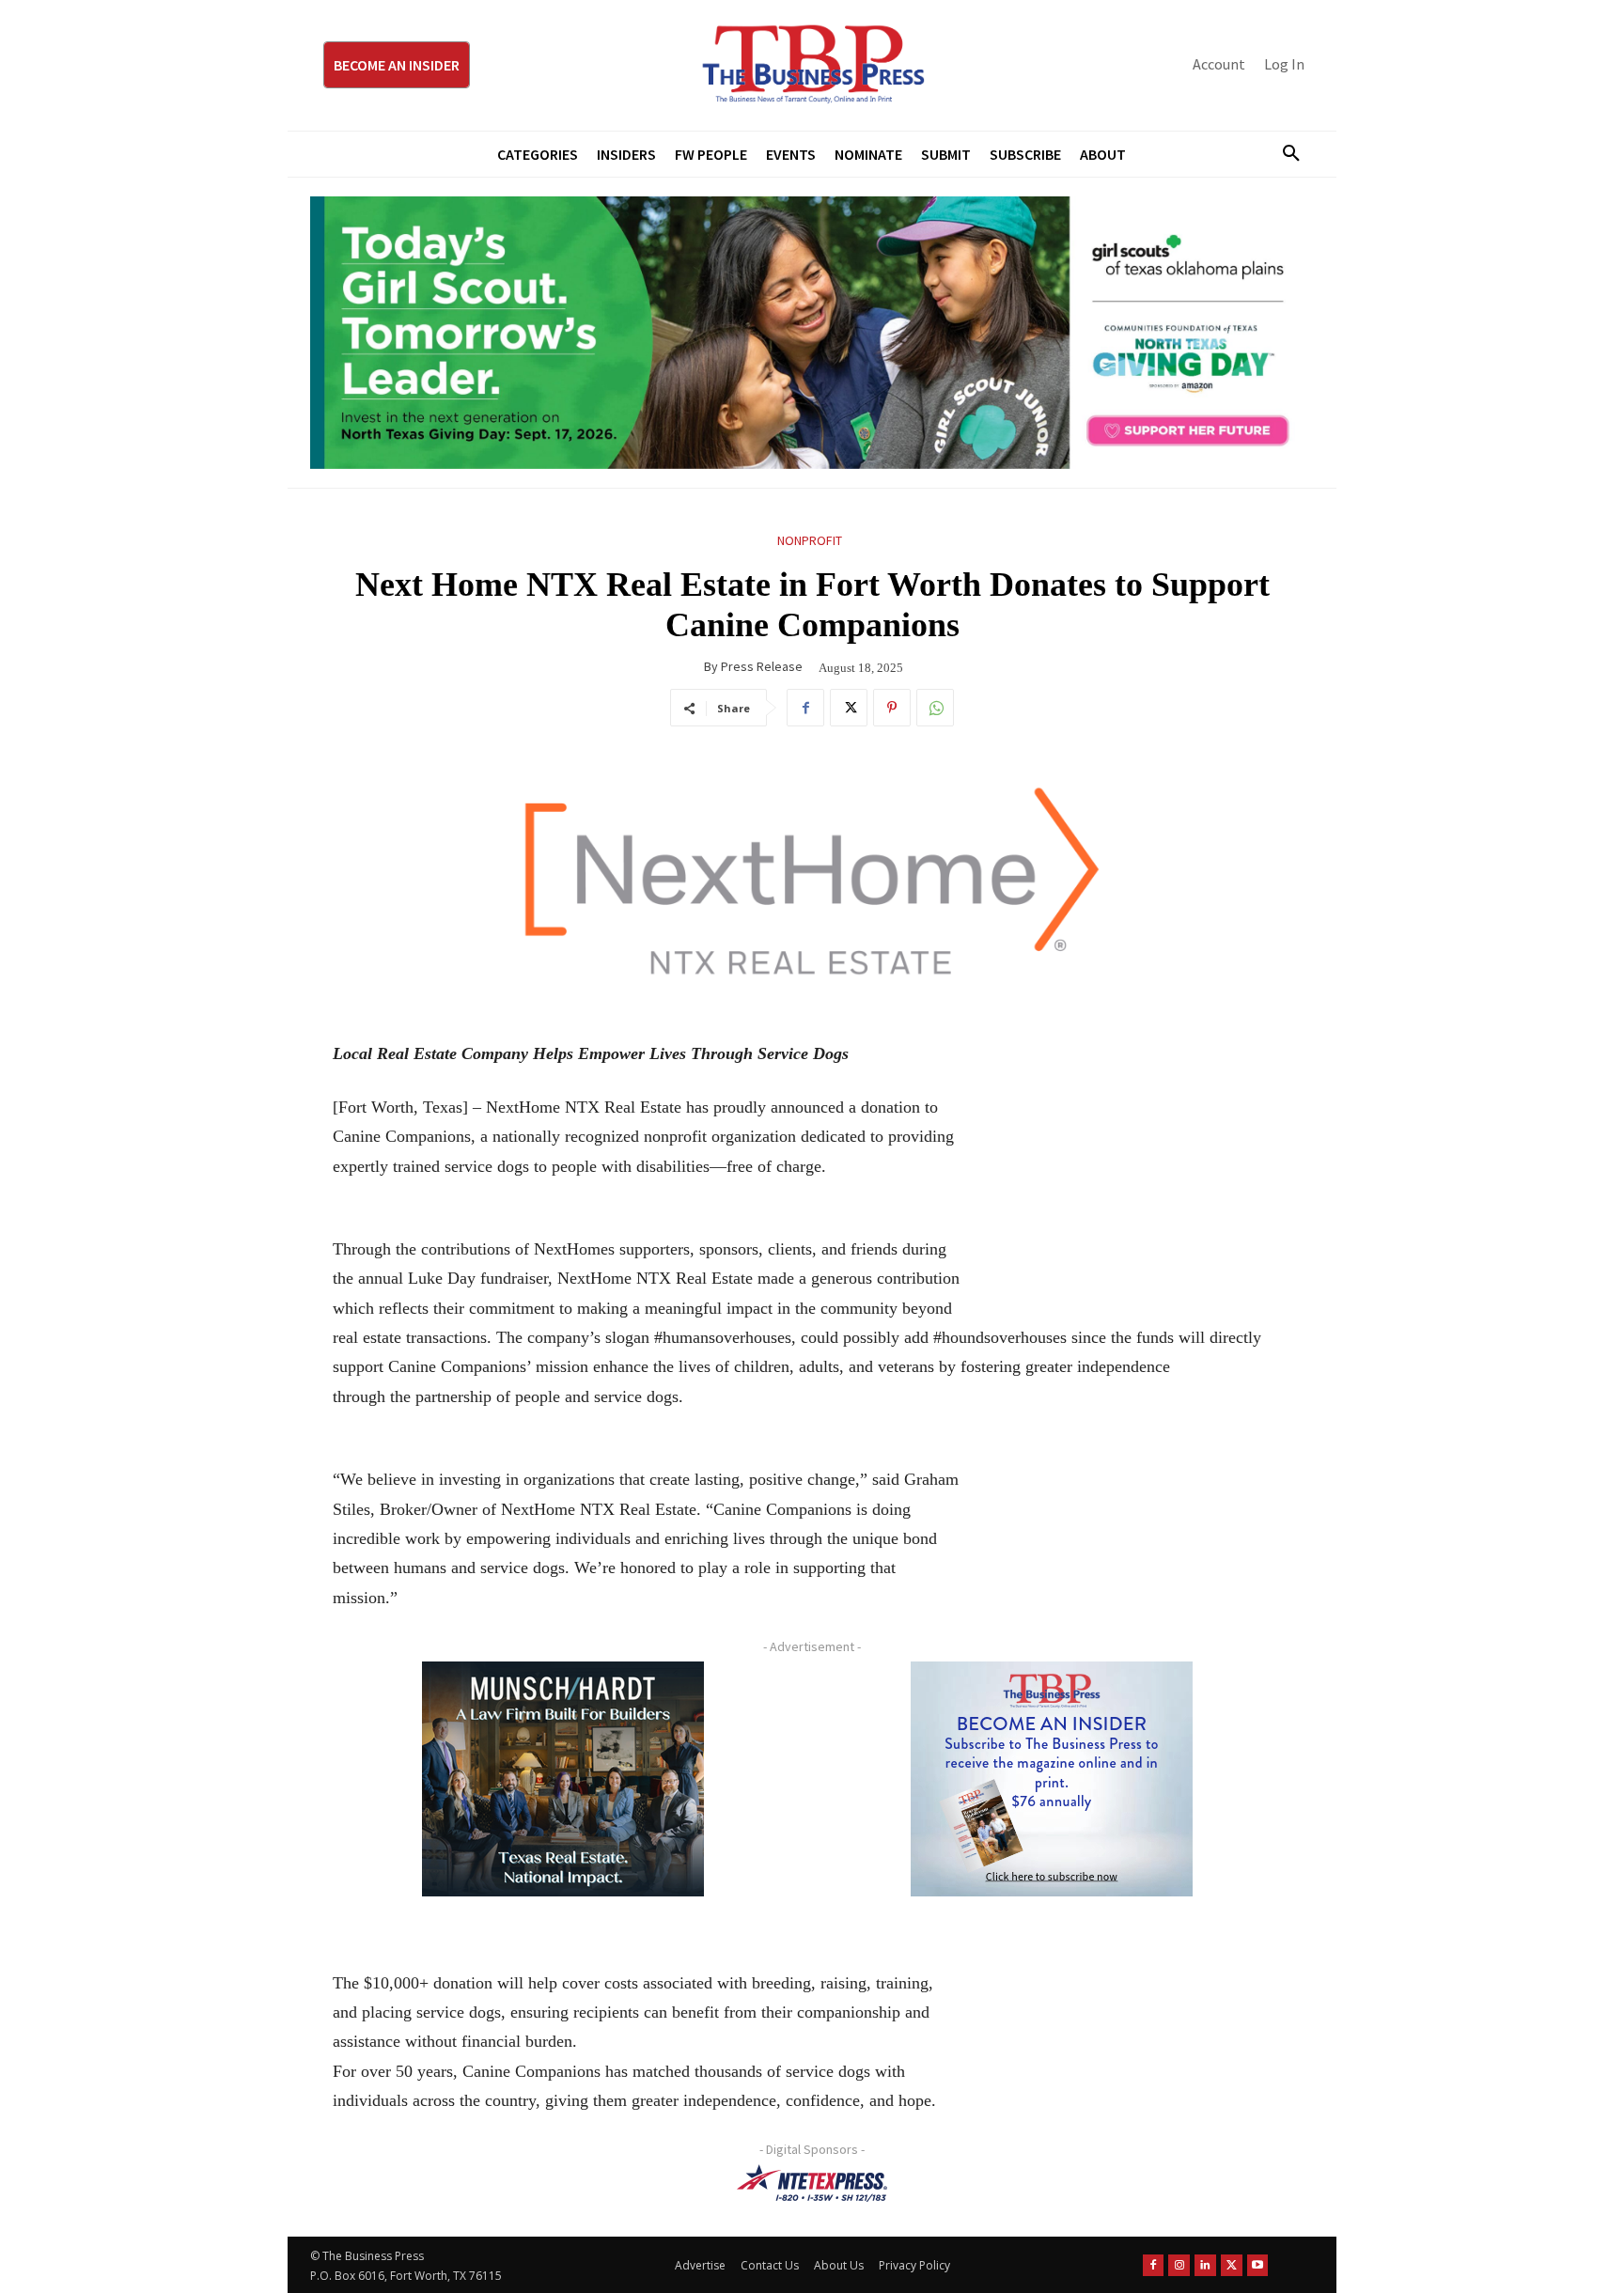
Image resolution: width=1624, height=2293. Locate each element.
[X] (849, 708)
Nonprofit (810, 540)
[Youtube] (1258, 2265)
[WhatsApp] (935, 708)
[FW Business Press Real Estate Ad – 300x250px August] (563, 1779)
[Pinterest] (892, 708)
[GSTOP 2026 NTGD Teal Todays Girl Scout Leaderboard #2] (812, 333)
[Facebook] (805, 708)
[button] (1284, 154)
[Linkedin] (1205, 2265)
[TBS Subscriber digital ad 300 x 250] (1052, 1779)
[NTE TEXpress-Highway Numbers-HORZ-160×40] (812, 2183)
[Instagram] (1179, 2265)
